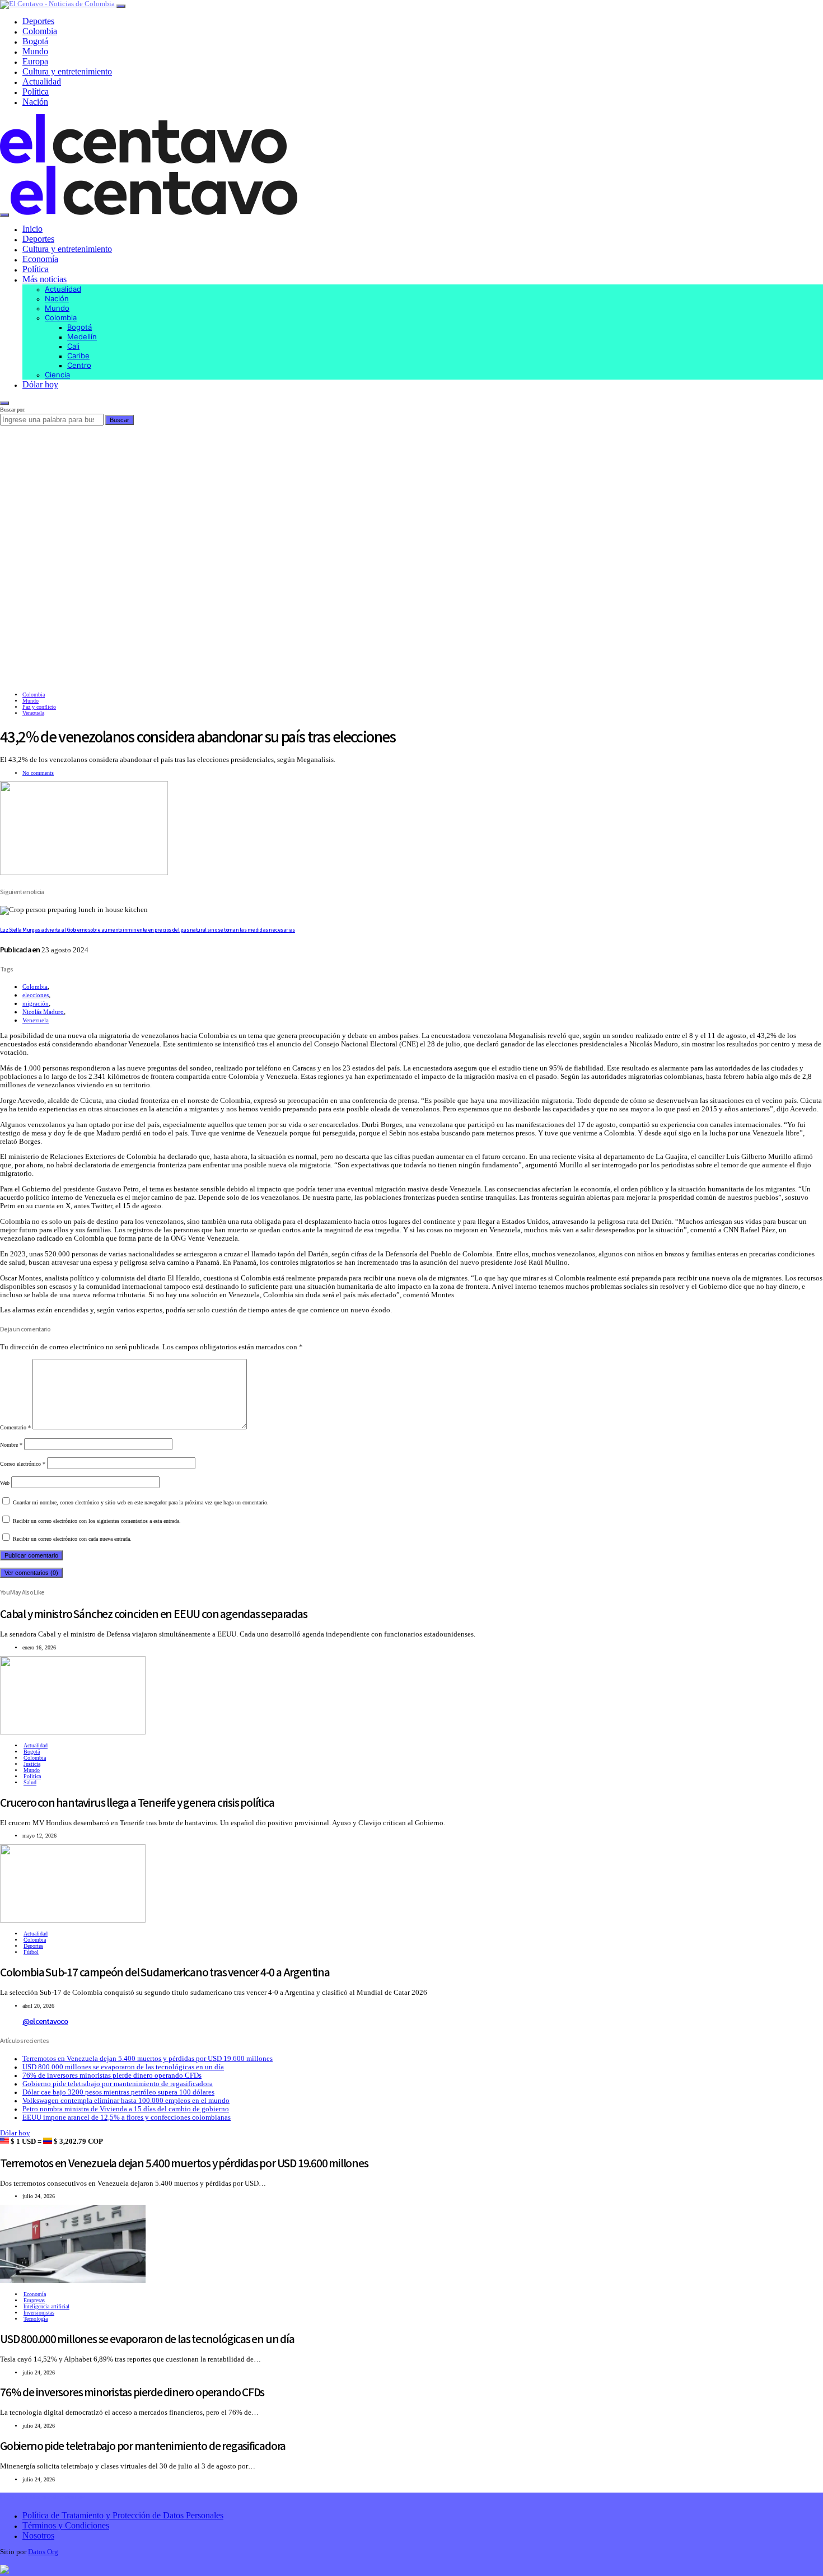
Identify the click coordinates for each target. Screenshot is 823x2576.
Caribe (78, 356)
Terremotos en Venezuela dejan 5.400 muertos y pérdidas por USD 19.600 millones (148, 2059)
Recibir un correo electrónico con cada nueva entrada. (72, 1539)
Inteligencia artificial (46, 2306)
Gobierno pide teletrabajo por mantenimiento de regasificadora (118, 2084)
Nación (35, 102)
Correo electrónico (23, 1464)
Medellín (82, 336)
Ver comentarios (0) (31, 1573)
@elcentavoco (45, 2021)
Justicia (32, 1764)
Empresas (34, 2300)
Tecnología (36, 2319)
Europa (35, 61)
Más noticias (45, 279)
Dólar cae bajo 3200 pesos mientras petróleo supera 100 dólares (118, 2092)
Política (36, 92)
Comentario (15, 1427)
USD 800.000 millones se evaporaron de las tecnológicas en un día (123, 2067)
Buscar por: (13, 410)
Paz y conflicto (39, 707)
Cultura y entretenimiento (67, 71)
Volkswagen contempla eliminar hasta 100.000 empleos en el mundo (126, 2101)
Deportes (38, 21)
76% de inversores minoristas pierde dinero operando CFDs (112, 2075)
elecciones (36, 995)
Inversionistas (39, 2313)
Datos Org (43, 2552)
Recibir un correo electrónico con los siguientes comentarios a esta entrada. (97, 1521)
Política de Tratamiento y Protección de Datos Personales (123, 2515)
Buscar (120, 420)
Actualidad (42, 81)
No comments (38, 773)
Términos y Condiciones (66, 2525)
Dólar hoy (40, 384)
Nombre (11, 1445)
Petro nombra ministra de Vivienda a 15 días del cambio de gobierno (126, 2109)
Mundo (35, 51)
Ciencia (57, 375)
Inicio (32, 229)
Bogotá (35, 41)
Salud (30, 1782)
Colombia (40, 31)
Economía (40, 259)
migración (36, 1003)
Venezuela (33, 713)
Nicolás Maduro (43, 1012)
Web (5, 1483)
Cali (73, 346)
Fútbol (31, 1952)
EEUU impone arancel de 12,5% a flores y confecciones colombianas (127, 2117)
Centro (79, 365)
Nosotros (38, 2535)
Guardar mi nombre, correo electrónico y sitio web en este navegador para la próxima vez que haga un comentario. (141, 1502)
